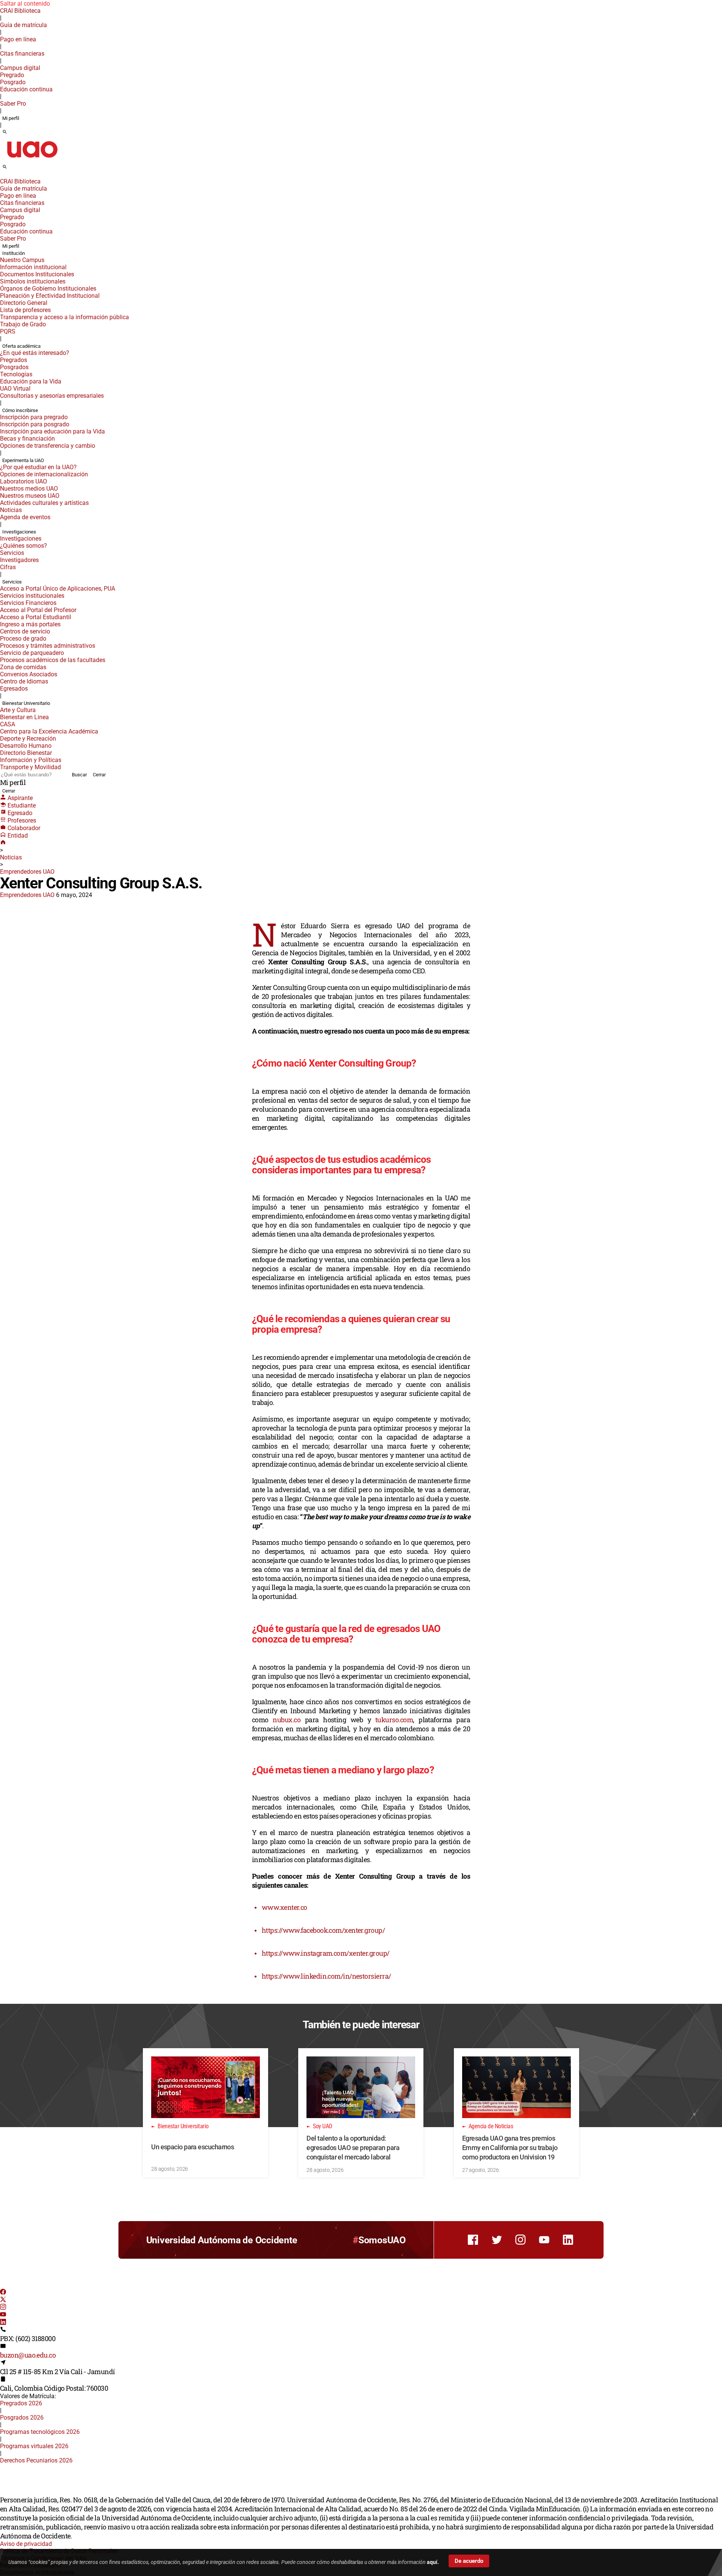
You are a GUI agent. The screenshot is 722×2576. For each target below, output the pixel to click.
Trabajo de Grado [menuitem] (23, 324)
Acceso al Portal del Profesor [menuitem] (38, 610)
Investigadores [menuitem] (19, 560)
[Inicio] (3, 843)
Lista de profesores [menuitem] (25, 310)
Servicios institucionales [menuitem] (32, 596)
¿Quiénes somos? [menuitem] (24, 546)
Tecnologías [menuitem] (16, 374)
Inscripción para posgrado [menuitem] (35, 424)
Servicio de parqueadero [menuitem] (32, 653)
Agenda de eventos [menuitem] (25, 517)
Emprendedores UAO (27, 872)
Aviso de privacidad (26, 2544)
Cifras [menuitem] (8, 567)
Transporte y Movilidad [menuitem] (30, 767)
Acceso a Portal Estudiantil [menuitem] (36, 617)
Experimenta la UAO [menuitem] (23, 460)
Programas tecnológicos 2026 (40, 2432)
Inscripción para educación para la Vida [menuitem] (52, 431)
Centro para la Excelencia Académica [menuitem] (49, 731)
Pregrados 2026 (21, 2403)
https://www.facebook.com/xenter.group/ (323, 1930)
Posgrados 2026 (22, 2418)
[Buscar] (5, 132)
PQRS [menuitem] (8, 331)
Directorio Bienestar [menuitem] (26, 753)
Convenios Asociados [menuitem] (29, 674)
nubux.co (287, 1720)
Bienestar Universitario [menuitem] (26, 703)
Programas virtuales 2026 (34, 2446)
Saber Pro (13, 104)
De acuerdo (469, 2561)
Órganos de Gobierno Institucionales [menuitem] (48, 289)
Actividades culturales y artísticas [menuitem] (44, 503)
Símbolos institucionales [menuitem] (33, 281)
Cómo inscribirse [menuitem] (20, 410)
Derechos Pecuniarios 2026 (36, 2460)
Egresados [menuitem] (14, 689)
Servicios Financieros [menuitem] (28, 603)
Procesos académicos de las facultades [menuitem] (53, 660)
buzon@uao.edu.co (28, 2355)
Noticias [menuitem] (11, 510)
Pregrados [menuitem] (14, 360)
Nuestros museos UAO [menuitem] (30, 496)
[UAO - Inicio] (32, 160)
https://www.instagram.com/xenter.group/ (326, 1953)
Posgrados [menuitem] (14, 367)
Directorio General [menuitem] (24, 303)
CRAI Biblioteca (20, 11)
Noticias (11, 857)
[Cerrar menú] (2, 176)
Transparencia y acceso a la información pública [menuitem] (64, 317)
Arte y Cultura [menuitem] (18, 710)
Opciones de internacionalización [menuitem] (44, 474)
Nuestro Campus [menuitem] (22, 260)
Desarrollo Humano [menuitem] (26, 746)
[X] (3, 2300)
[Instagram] (3, 2308)
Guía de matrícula (24, 25)
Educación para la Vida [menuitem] (31, 381)
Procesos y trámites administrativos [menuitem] (48, 646)
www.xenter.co (284, 1907)
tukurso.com (394, 1720)
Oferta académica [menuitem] (21, 346)
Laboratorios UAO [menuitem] (24, 481)
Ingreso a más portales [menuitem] (30, 624)
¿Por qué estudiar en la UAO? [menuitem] (38, 467)
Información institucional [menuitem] (33, 267)
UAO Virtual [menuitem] (15, 389)
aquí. (433, 2562)
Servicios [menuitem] (12, 553)
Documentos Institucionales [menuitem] (37, 274)
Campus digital (20, 68)
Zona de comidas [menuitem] (23, 667)
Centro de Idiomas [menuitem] (24, 681)
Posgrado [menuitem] (13, 82)
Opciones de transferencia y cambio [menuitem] (48, 446)
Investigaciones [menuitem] (19, 532)
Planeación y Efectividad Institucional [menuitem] (50, 296)
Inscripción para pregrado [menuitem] (34, 417)
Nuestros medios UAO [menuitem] (29, 489)
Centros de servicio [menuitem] (25, 631)
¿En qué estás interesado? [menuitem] (35, 353)
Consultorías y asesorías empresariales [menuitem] (52, 396)
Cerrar (99, 775)
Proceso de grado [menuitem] (23, 639)
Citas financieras (22, 54)
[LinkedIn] (3, 2323)
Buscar (79, 775)
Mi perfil (11, 118)
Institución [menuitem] (14, 253)
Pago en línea (18, 39)
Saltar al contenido (25, 4)
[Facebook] (3, 2293)
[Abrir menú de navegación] (13, 169)
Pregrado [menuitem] (12, 75)
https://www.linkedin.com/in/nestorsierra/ (326, 1976)
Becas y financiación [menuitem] (27, 439)
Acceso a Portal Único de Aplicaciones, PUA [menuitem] (58, 589)
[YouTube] (3, 2315)
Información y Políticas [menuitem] (31, 760)
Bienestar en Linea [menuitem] (24, 717)
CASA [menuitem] (8, 724)
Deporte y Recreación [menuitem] (28, 739)
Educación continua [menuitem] (26, 89)
